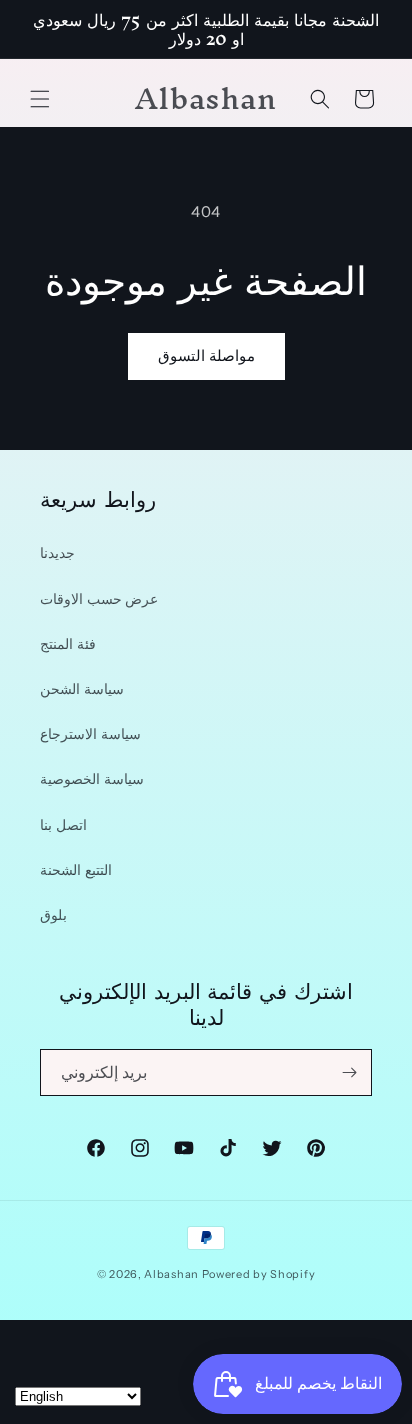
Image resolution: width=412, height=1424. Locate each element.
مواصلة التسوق (206, 355)
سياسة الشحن (82, 689)
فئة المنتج (68, 644)
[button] (40, 99)
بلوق (53, 915)
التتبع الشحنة (76, 870)
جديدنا (57, 553)
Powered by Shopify (259, 1274)
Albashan (171, 1274)
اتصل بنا (63, 825)
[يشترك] (349, 1072)
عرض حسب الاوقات (99, 599)
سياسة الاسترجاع (90, 734)
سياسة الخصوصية (92, 779)
